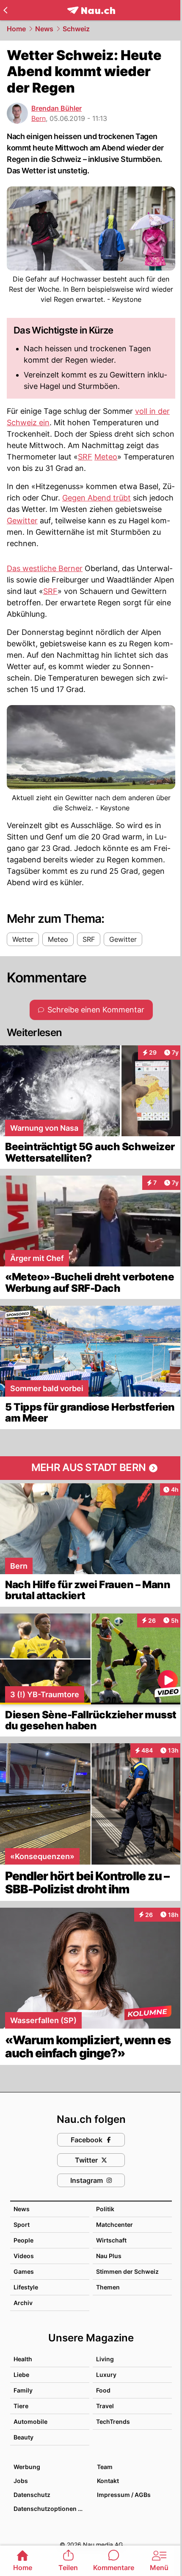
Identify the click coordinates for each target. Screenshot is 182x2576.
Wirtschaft (111, 2240)
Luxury (106, 2375)
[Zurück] (5, 10)
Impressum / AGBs (124, 2495)
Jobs (21, 2481)
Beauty (23, 2437)
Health (23, 2359)
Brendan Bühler (57, 108)
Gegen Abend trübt (97, 498)
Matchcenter (114, 2225)
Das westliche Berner (45, 568)
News (44, 29)
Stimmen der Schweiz (127, 2271)
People (23, 2240)
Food (103, 2390)
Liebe (21, 2375)
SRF (85, 457)
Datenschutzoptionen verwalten (51, 2509)
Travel (105, 2406)
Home (16, 29)
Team (105, 2467)
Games (24, 2271)
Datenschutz (32, 2495)
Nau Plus (109, 2256)
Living (105, 2359)
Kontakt (108, 2481)
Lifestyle (26, 2287)
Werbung (27, 2467)
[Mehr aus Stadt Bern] (91, 1468)
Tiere (21, 2406)
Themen (108, 2287)
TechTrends (113, 2421)
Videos (24, 2256)
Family (23, 2390)
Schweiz (76, 29)
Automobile (30, 2421)
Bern (39, 118)
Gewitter (22, 521)
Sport (22, 2225)
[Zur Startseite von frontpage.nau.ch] (91, 10)
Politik (105, 2209)
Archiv (23, 2303)
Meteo (106, 457)
